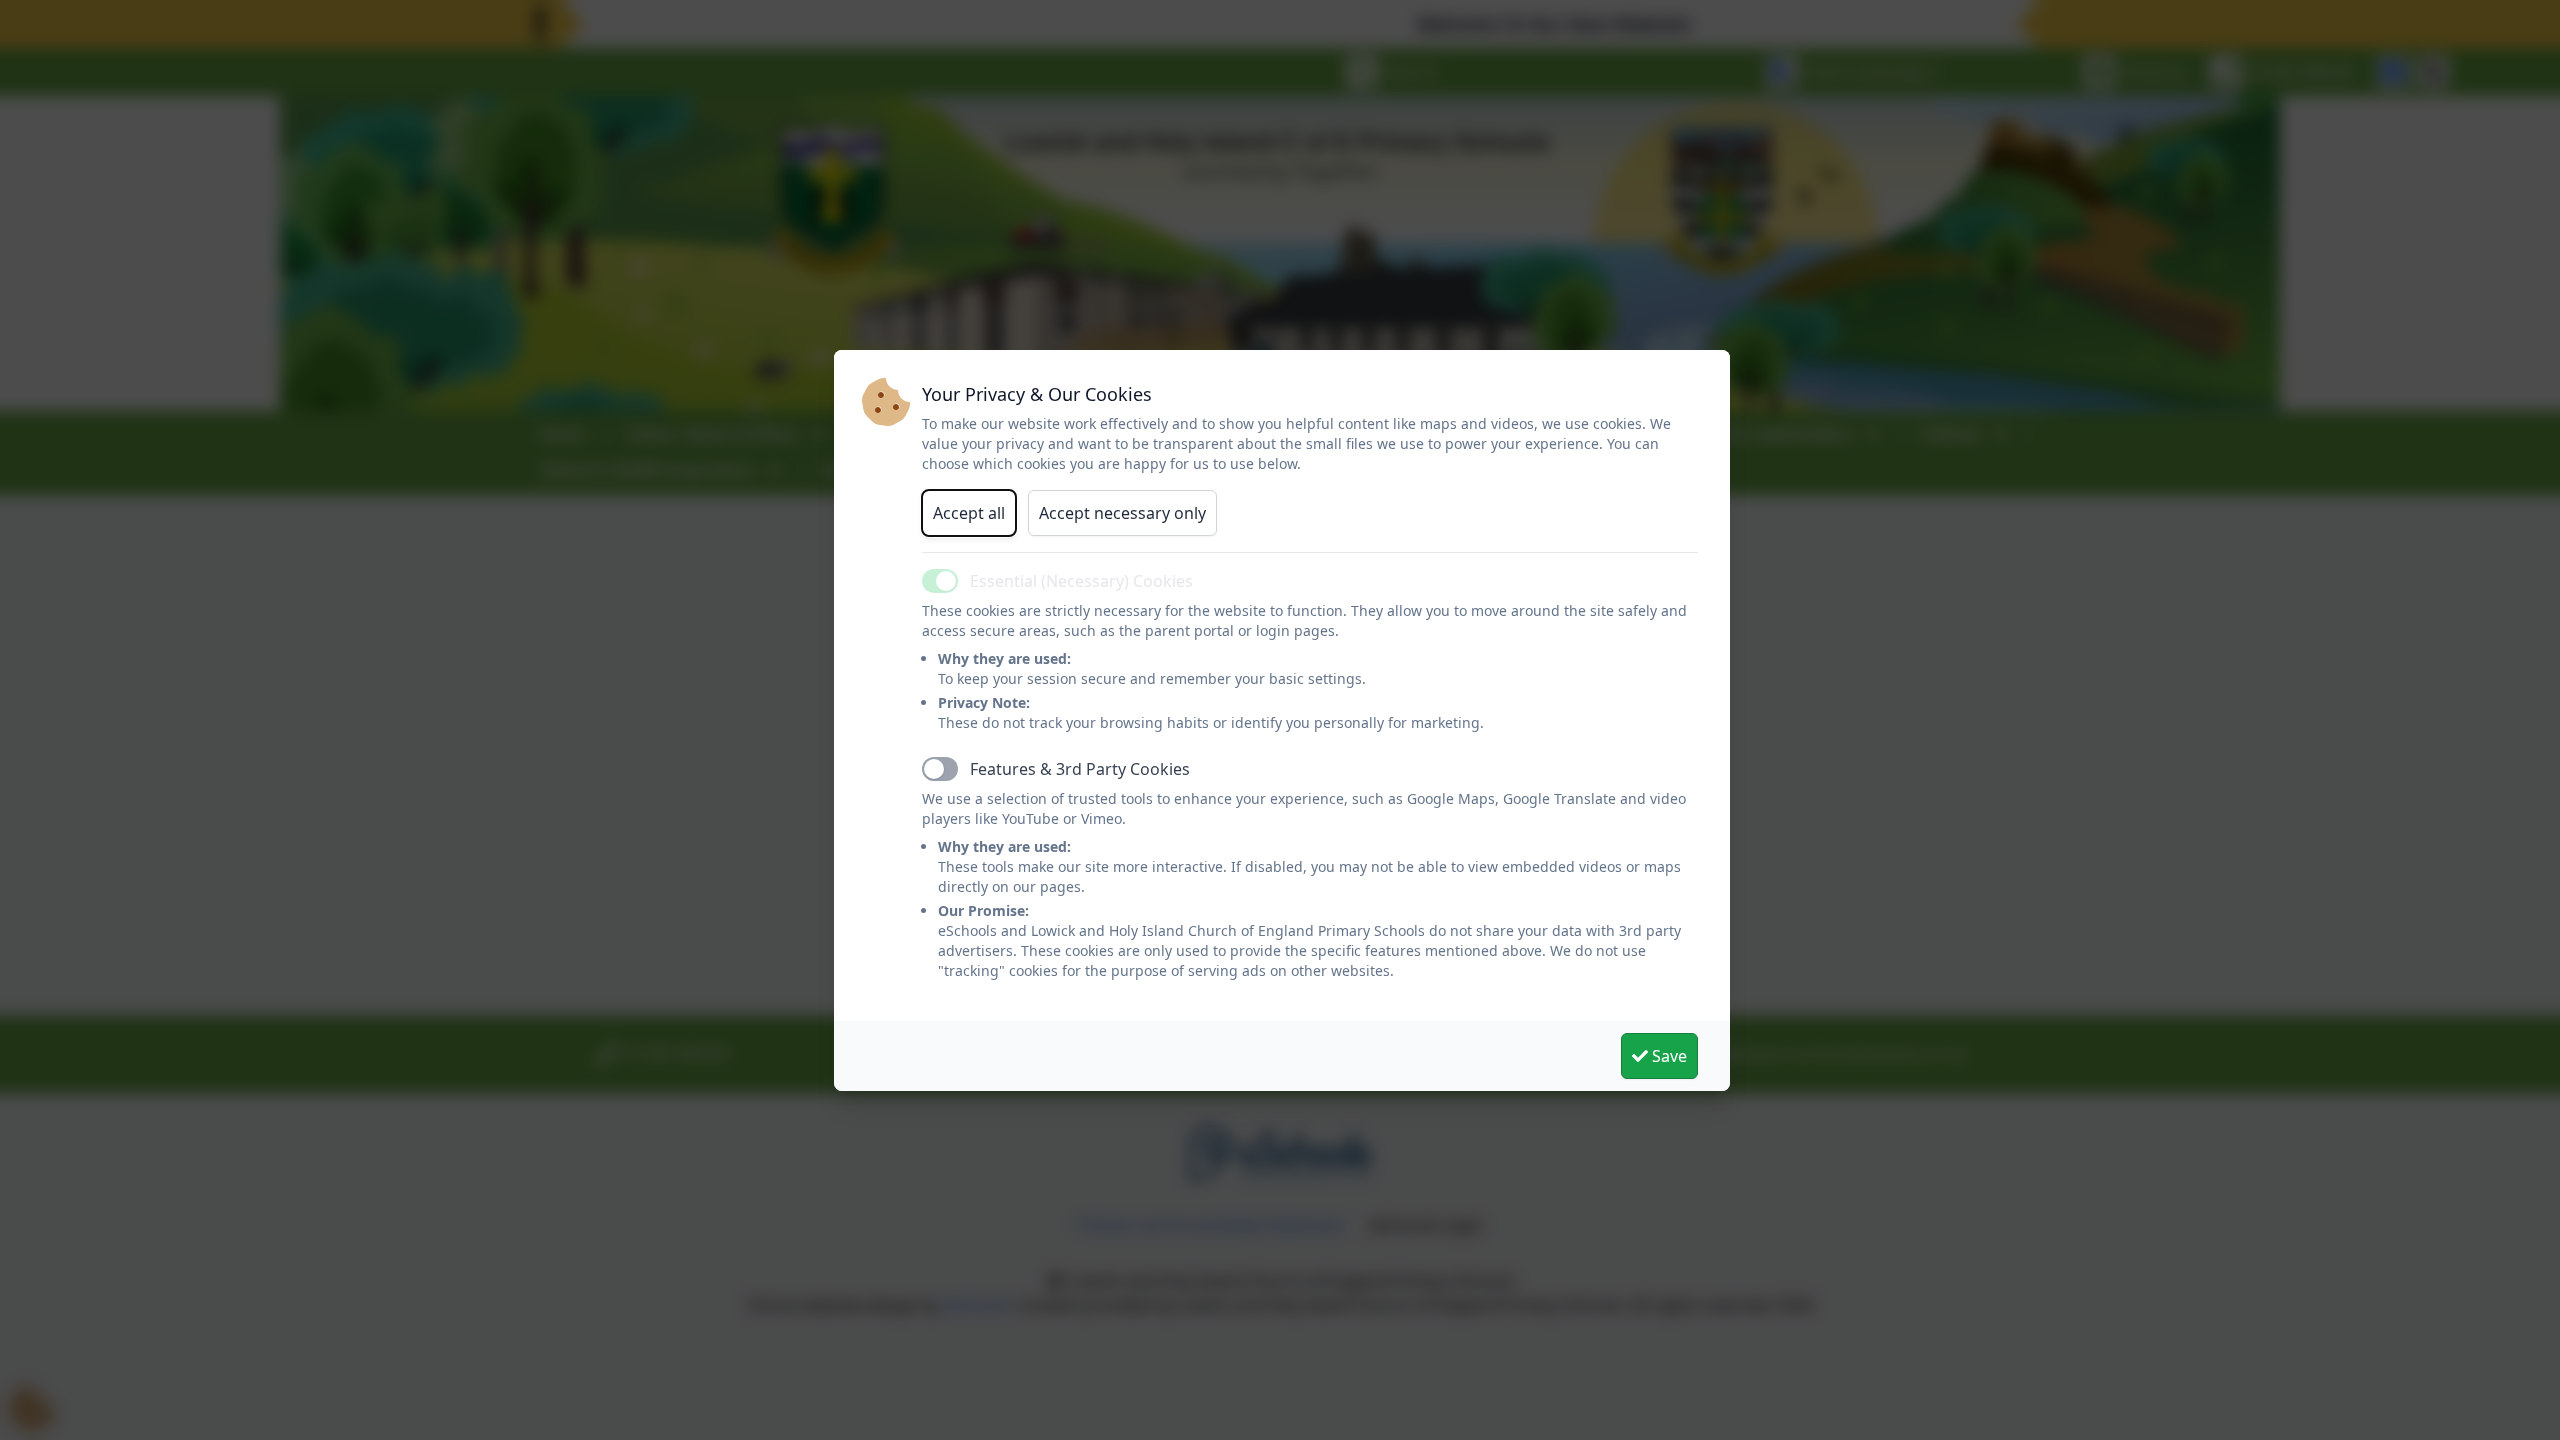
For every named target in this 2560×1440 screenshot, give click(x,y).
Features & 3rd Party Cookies (1080, 769)
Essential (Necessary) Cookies (1081, 581)
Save (1667, 1056)
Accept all (969, 513)
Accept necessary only (1122, 513)
